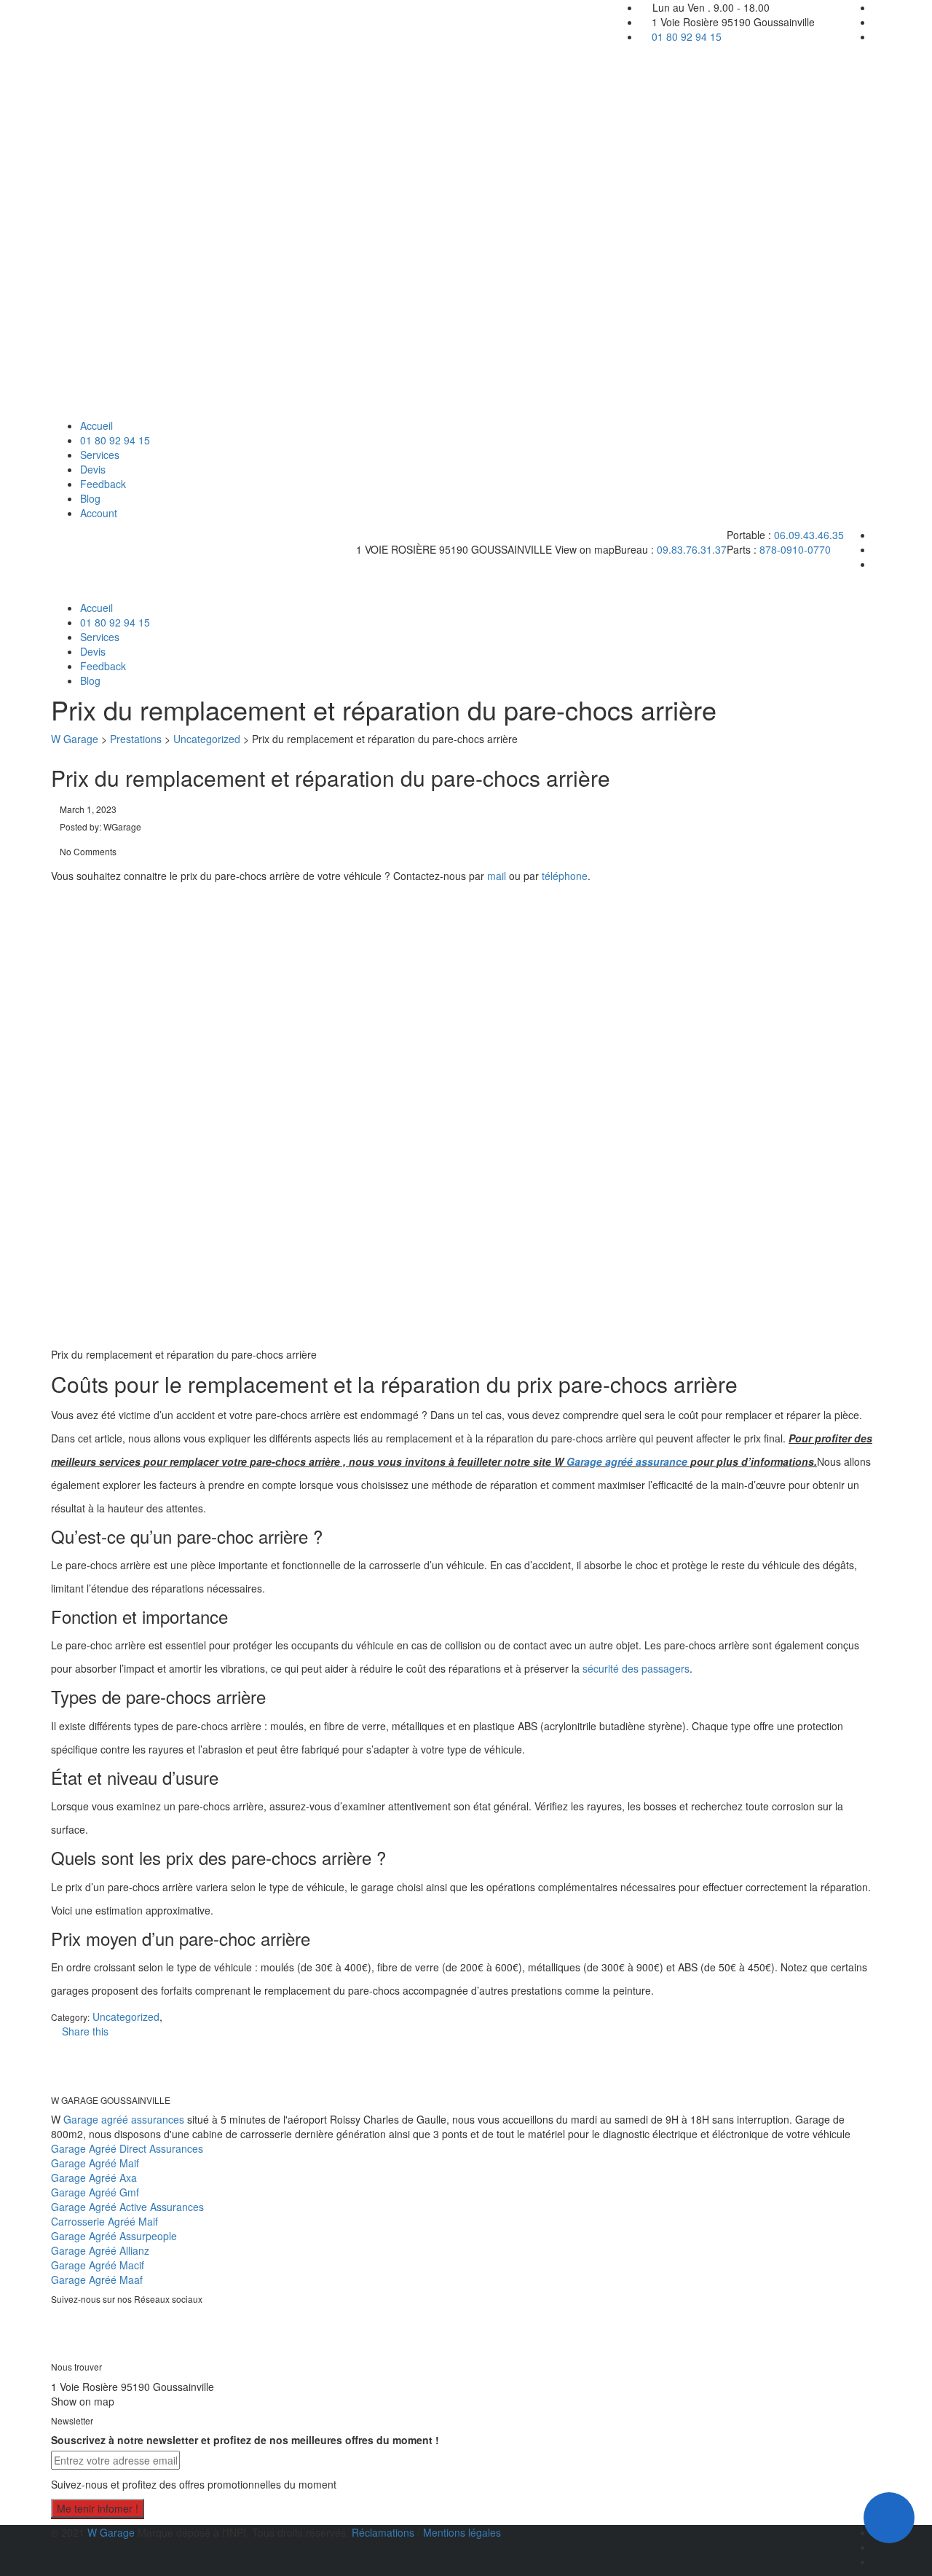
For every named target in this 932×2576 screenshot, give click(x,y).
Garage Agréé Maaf (97, 2279)
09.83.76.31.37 (692, 549)
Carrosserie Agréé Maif (104, 2221)
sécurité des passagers (636, 1668)
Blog (90, 498)
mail (497, 876)
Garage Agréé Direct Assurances (127, 2148)
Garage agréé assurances (124, 2119)
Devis (93, 469)
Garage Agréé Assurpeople (114, 2236)
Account (99, 513)
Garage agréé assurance (627, 1461)
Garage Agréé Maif (95, 2163)
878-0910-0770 (795, 549)
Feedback (103, 484)
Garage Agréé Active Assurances (127, 2207)
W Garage (111, 2532)
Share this (84, 2031)
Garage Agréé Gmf (95, 2192)
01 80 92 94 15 (687, 36)
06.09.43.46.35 (809, 535)
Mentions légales (462, 2532)
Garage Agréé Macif (98, 2265)
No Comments (87, 851)
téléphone (565, 876)
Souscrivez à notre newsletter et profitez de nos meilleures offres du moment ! (245, 2440)
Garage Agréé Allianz (100, 2250)
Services (100, 455)
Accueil (96, 425)
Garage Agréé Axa (94, 2178)
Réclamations (384, 2532)
